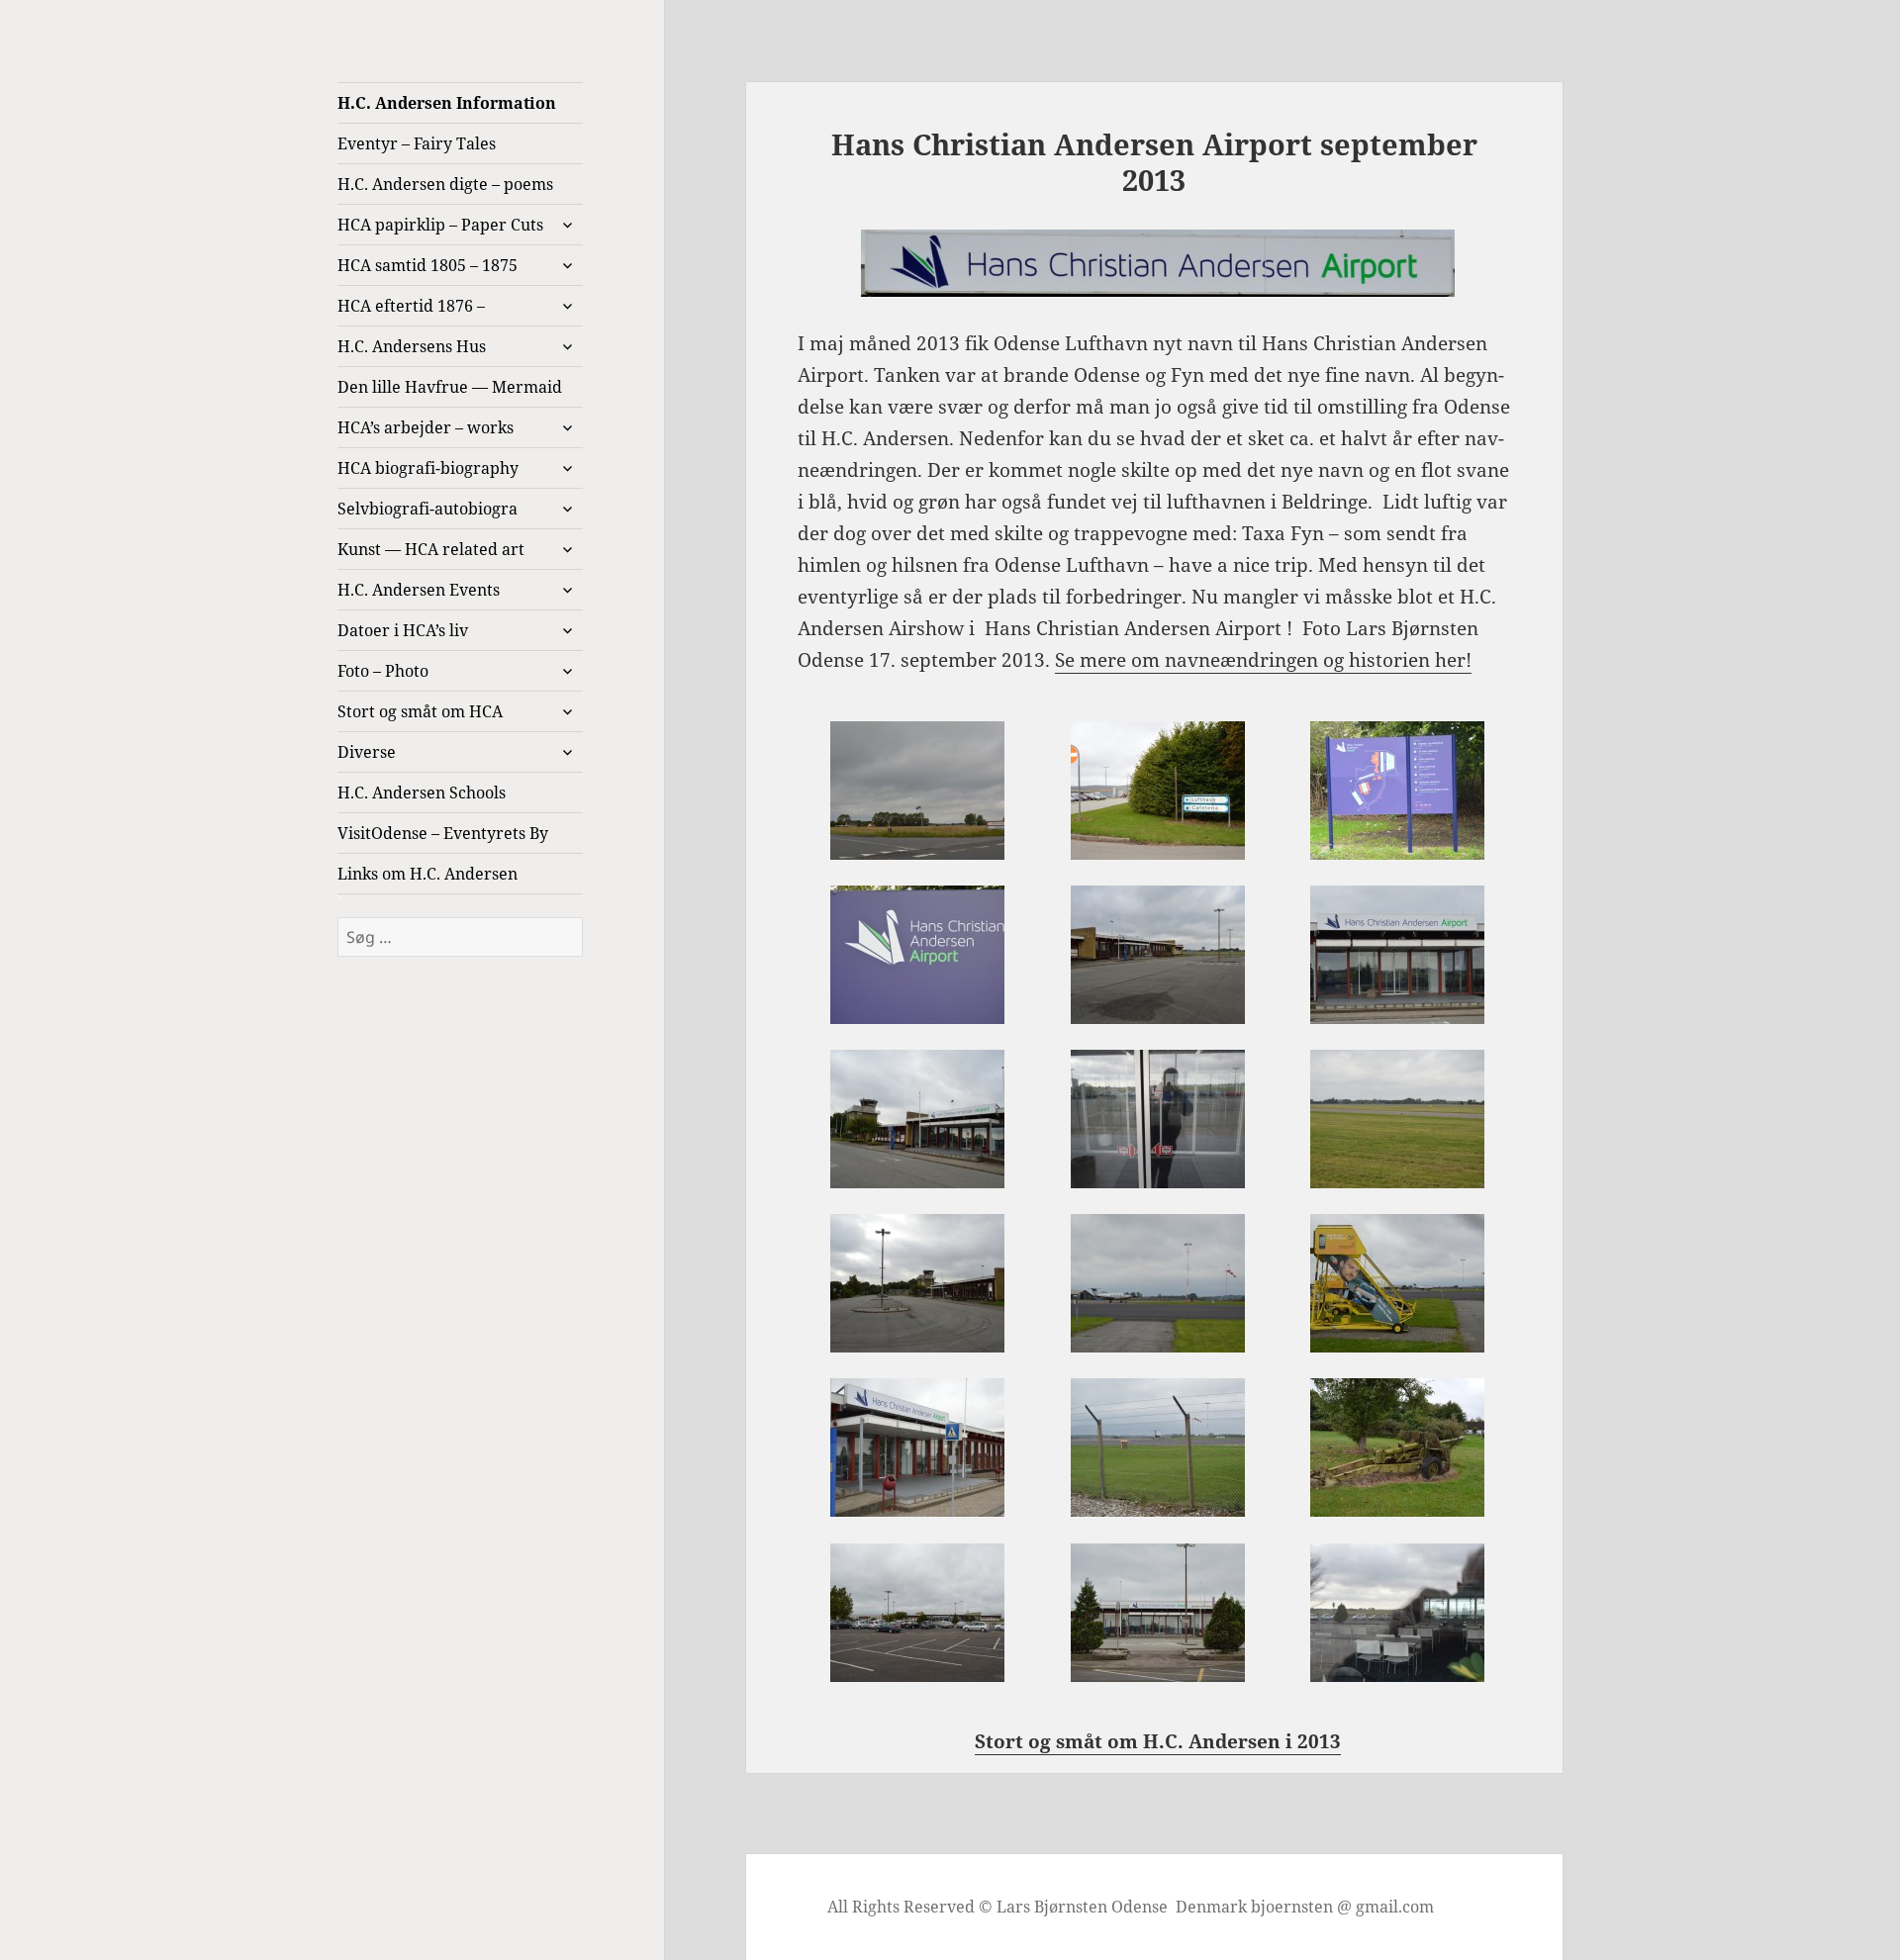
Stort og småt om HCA (420, 711)
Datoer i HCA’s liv (403, 630)
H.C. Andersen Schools (422, 793)
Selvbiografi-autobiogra (427, 509)
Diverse (367, 752)
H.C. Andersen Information (447, 103)
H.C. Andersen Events (419, 590)
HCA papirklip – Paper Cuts (440, 225)
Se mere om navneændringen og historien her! (1263, 660)
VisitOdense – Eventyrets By (443, 833)
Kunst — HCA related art (431, 549)
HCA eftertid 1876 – (411, 306)
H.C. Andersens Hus (412, 346)
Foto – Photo (383, 671)
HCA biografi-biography (428, 468)
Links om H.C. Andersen (427, 874)
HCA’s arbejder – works (426, 427)
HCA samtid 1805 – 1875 (427, 265)
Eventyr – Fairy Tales (417, 143)
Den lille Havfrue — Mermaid (450, 387)
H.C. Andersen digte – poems (445, 184)
